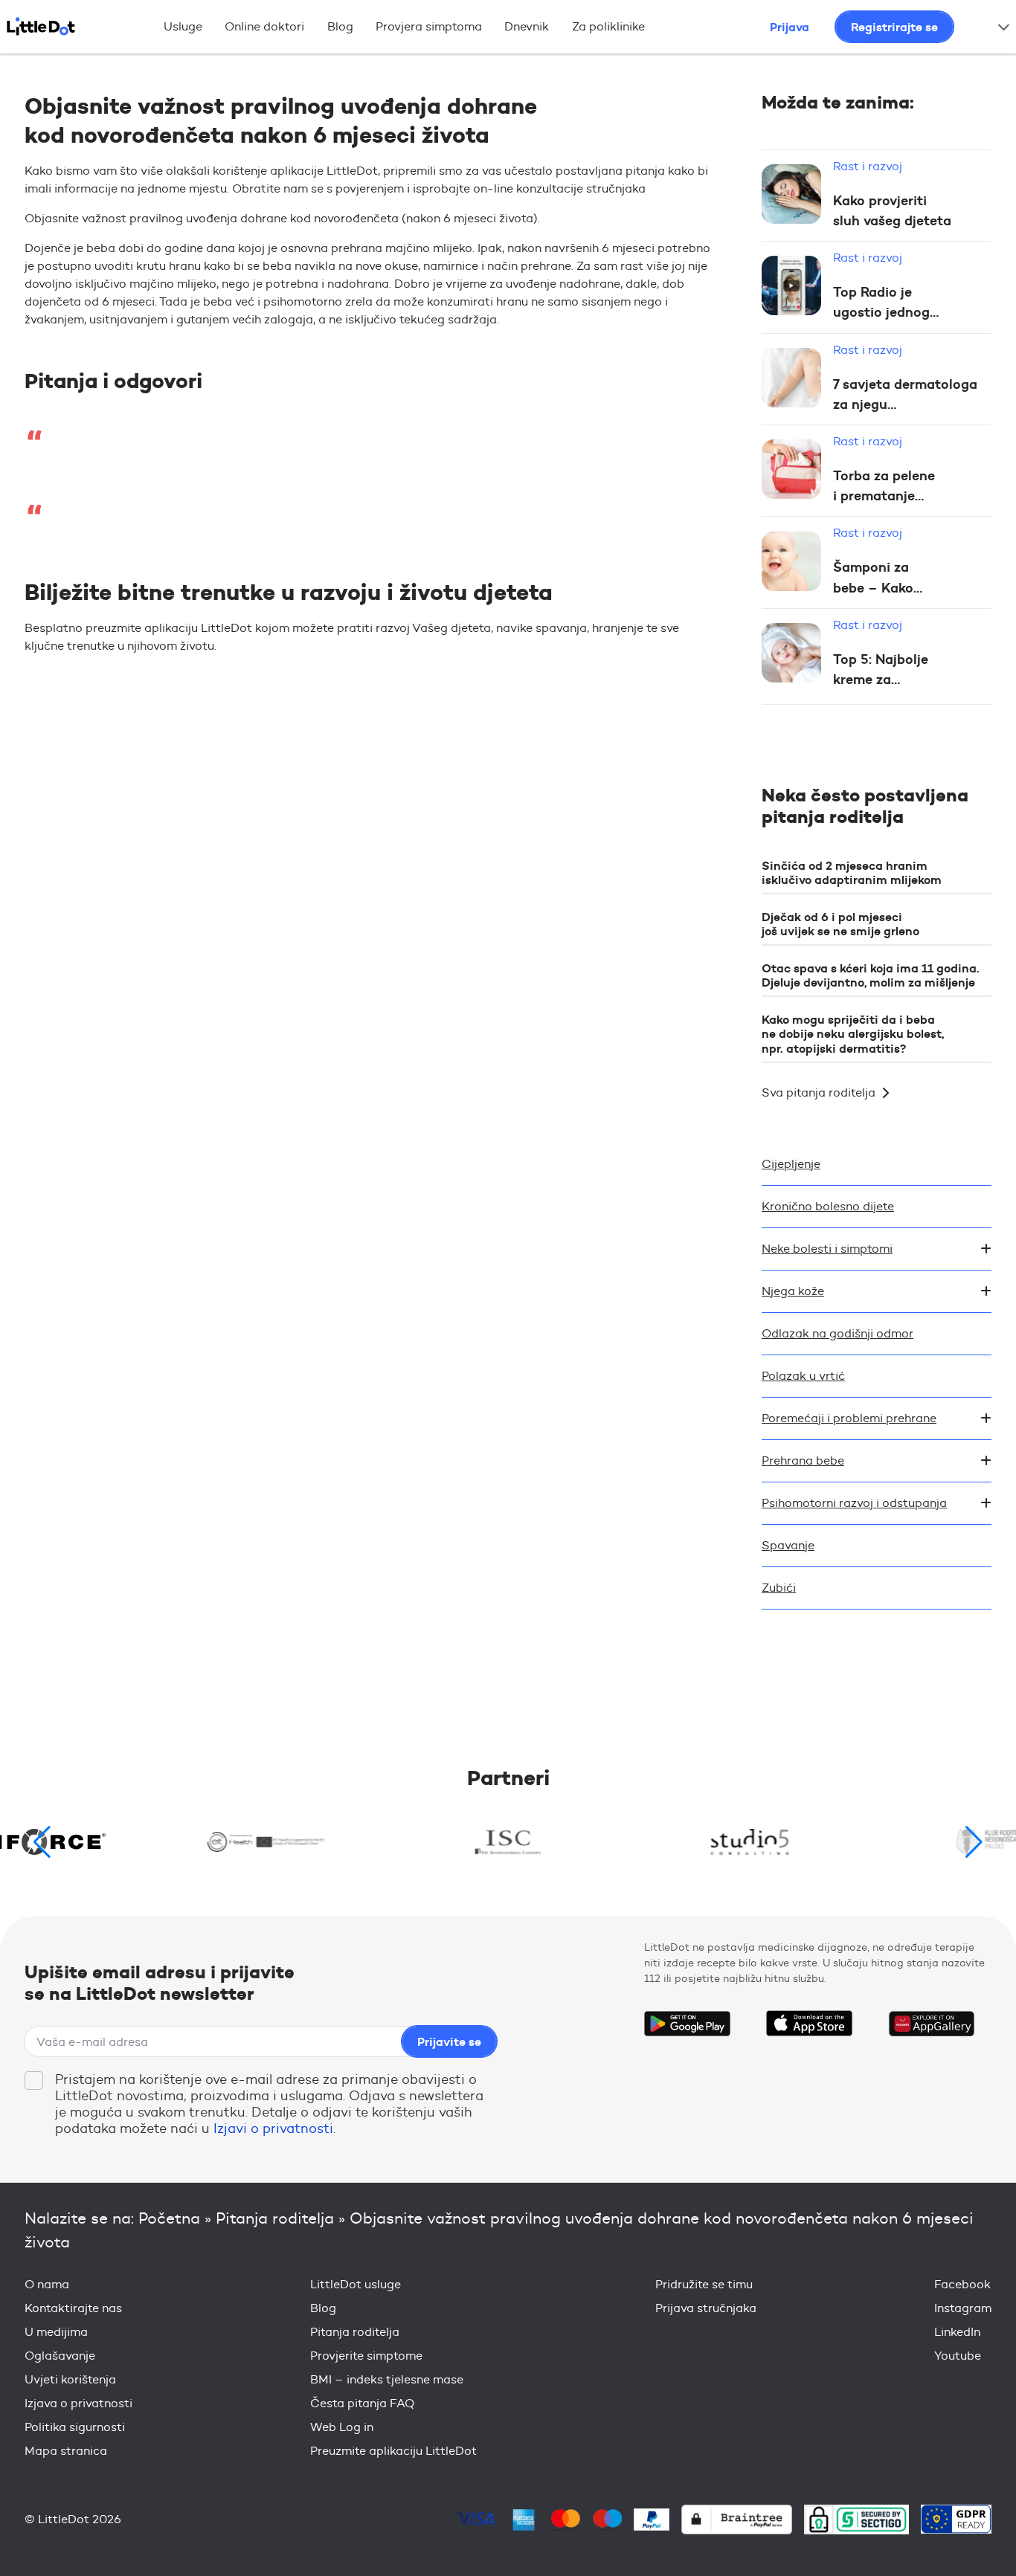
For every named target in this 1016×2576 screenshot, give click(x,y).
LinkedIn (957, 2332)
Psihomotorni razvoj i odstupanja (854, 1503)
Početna (169, 2218)
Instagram (963, 2308)
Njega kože (793, 1291)
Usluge (183, 26)
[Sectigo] (856, 2519)
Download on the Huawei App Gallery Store (931, 2024)
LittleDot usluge (356, 2284)
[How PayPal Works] (652, 2519)
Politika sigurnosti (75, 2427)
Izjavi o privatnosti (273, 2128)
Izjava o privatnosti (78, 2403)
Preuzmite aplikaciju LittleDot (393, 2451)
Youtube (958, 2356)
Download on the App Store (809, 2024)
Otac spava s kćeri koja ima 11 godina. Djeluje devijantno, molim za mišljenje (871, 975)
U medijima (56, 2332)
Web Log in (342, 2427)
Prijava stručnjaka (706, 2308)
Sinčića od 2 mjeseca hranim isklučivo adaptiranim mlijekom (852, 872)
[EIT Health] (267, 1841)
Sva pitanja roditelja (819, 1092)
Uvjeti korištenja (70, 2379)
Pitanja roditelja (275, 2218)
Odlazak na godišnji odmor (837, 1333)
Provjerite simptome (366, 2356)
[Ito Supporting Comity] (508, 1841)
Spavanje (788, 1545)
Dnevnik (527, 26)
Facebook (962, 2284)
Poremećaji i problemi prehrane (849, 1418)
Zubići (779, 1588)
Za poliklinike (608, 26)
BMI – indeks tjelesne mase (387, 2379)
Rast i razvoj (868, 166)
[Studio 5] (750, 1841)
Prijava (790, 27)
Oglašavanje (60, 2356)
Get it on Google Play (687, 2024)
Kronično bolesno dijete (828, 1206)
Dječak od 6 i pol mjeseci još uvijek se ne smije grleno (840, 924)
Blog (340, 26)
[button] (974, 1842)
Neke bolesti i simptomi (827, 1249)
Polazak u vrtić (803, 1376)
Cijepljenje (791, 1164)
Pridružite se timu (704, 2284)
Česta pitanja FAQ (362, 2403)
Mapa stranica (66, 2451)
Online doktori (264, 26)
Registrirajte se (894, 27)
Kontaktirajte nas (73, 2308)
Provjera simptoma (429, 26)
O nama (47, 2284)
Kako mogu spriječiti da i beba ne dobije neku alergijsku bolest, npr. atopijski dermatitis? (853, 1033)
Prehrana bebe (803, 1460)
